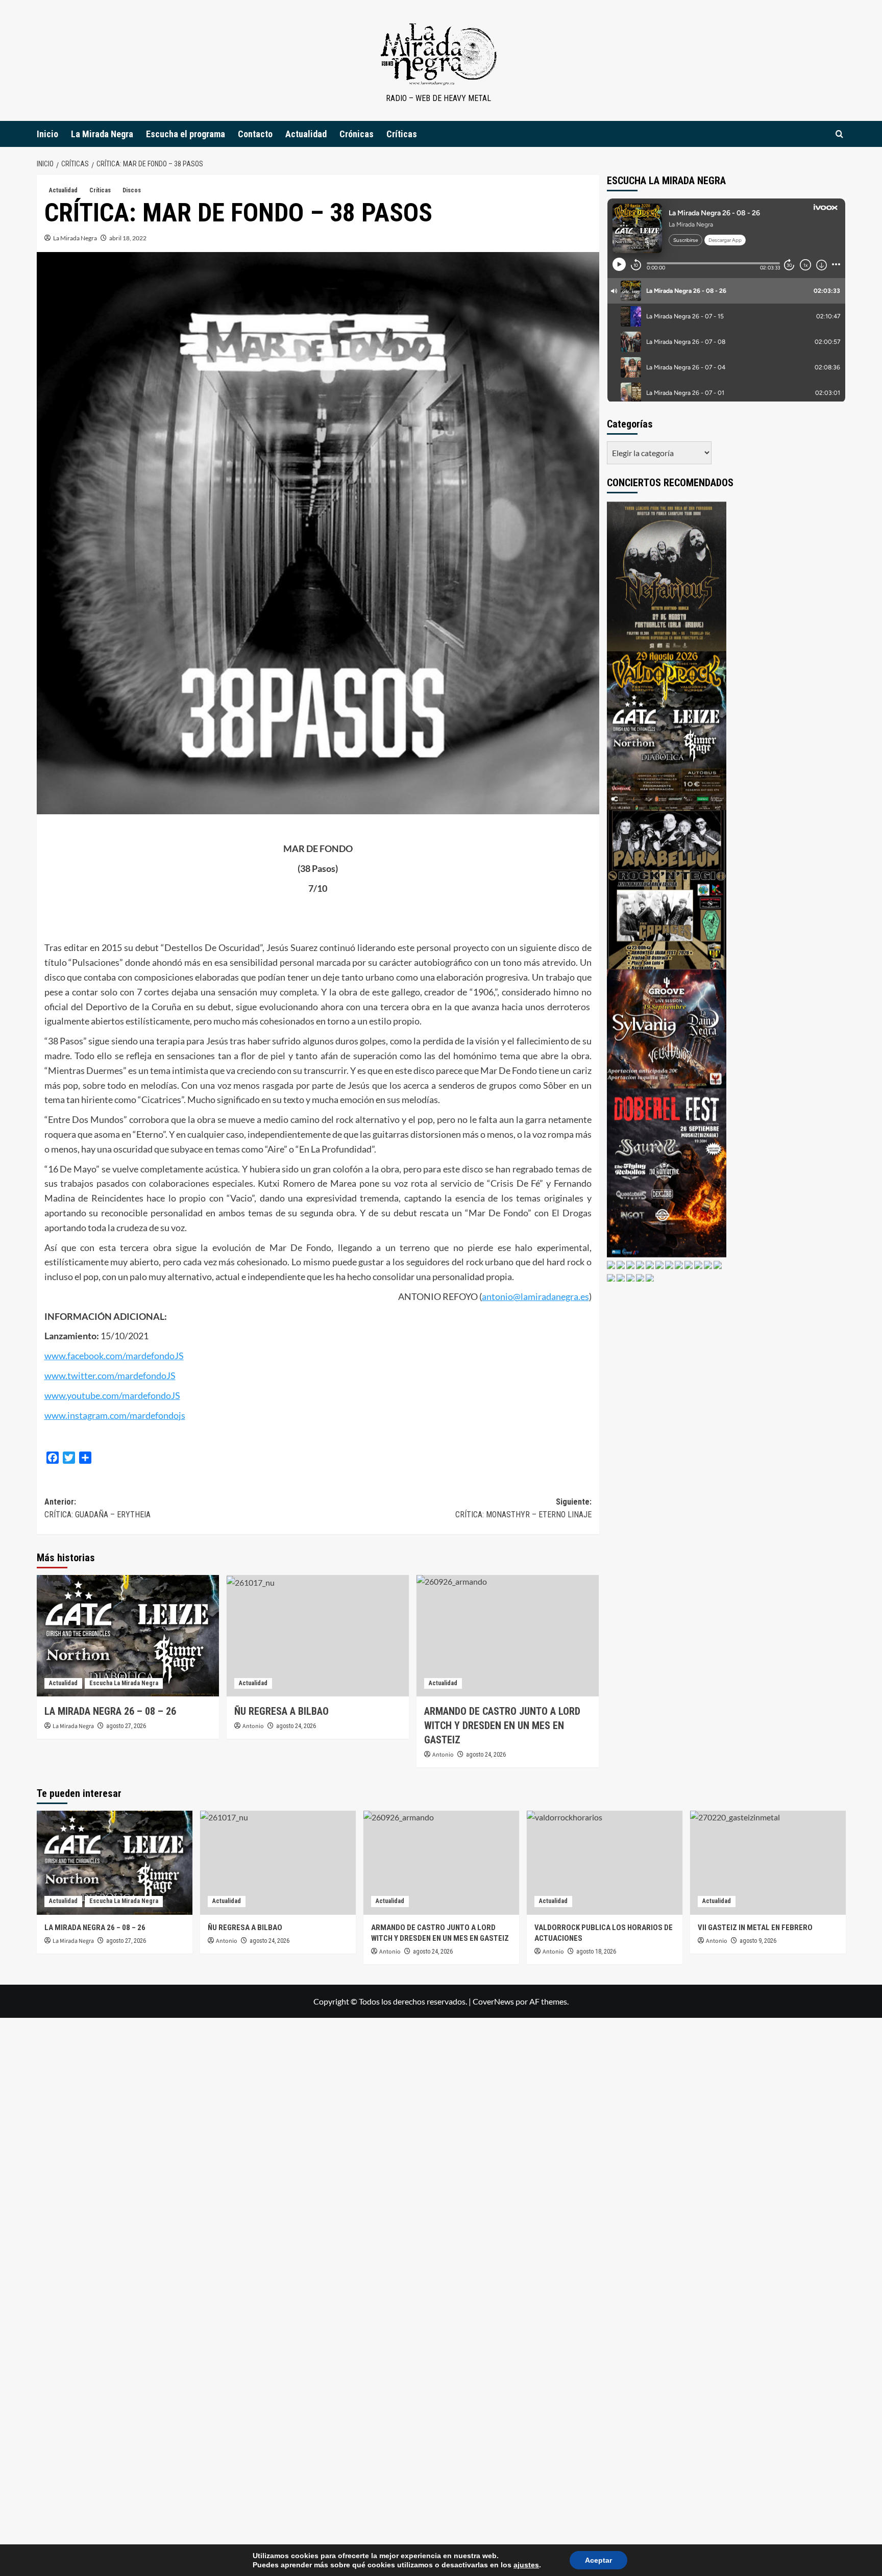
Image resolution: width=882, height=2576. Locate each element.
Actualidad (306, 134)
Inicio (47, 134)
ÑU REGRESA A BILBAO (281, 1711)
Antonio (253, 1726)
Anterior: (97, 1508)
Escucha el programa (186, 134)
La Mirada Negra (102, 134)
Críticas (402, 134)
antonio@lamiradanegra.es (535, 1296)
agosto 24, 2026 (296, 1726)
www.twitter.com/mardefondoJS (110, 1375)
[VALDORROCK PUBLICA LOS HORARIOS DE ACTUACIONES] (605, 1862)
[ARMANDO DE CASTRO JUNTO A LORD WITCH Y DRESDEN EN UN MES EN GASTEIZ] (508, 1636)
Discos (132, 190)
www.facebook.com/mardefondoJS (114, 1356)
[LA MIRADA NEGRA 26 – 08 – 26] (128, 1636)
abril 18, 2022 (128, 238)
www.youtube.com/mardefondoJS (112, 1395)
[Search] (839, 134)
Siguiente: (523, 1508)
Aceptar (598, 2560)
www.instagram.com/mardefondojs (115, 1415)
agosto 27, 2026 (126, 1726)
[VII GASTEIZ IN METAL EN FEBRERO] (768, 1862)
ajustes (526, 2565)
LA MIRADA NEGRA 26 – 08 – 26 (110, 1711)
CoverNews (493, 2001)
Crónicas (357, 134)
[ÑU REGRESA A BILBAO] (318, 1636)
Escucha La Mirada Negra (124, 1683)
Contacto (255, 134)
